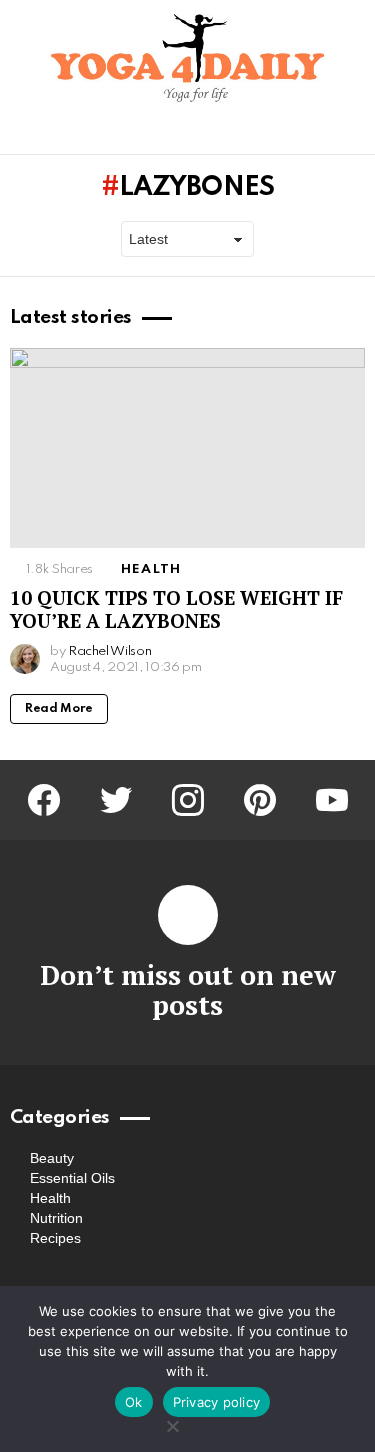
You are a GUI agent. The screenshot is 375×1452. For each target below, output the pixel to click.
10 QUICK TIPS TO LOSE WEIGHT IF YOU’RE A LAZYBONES (176, 609)
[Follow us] (319, 135)
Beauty (52, 1158)
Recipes (55, 1238)
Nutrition (56, 1218)
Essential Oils (72, 1178)
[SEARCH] (353, 135)
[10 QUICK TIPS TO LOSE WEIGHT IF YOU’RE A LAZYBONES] (187, 448)
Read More (59, 709)
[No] (172, 1423)
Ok (134, 1402)
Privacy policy (217, 1402)
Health (151, 569)
